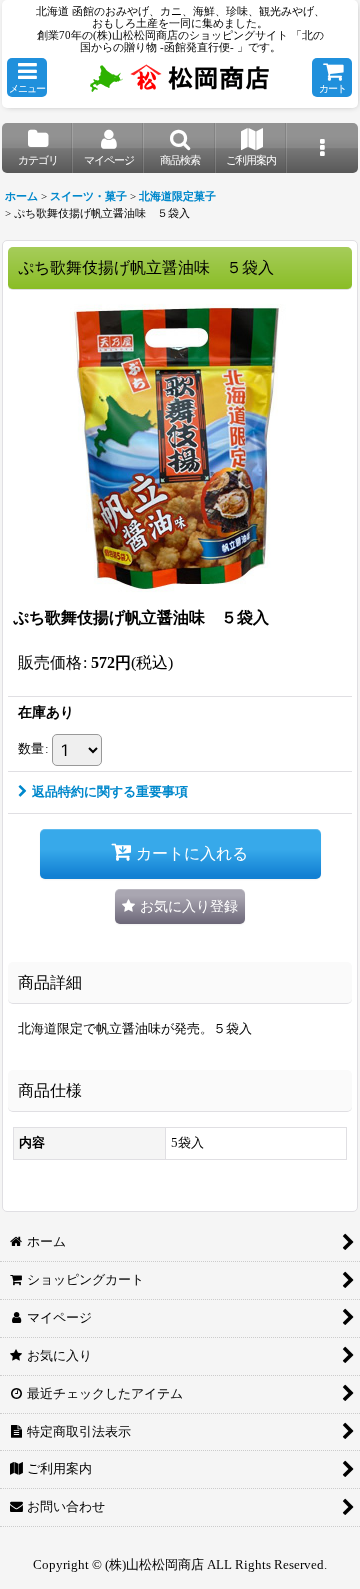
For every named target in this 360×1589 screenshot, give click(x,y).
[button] (27, 77)
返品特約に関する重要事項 (110, 791)
